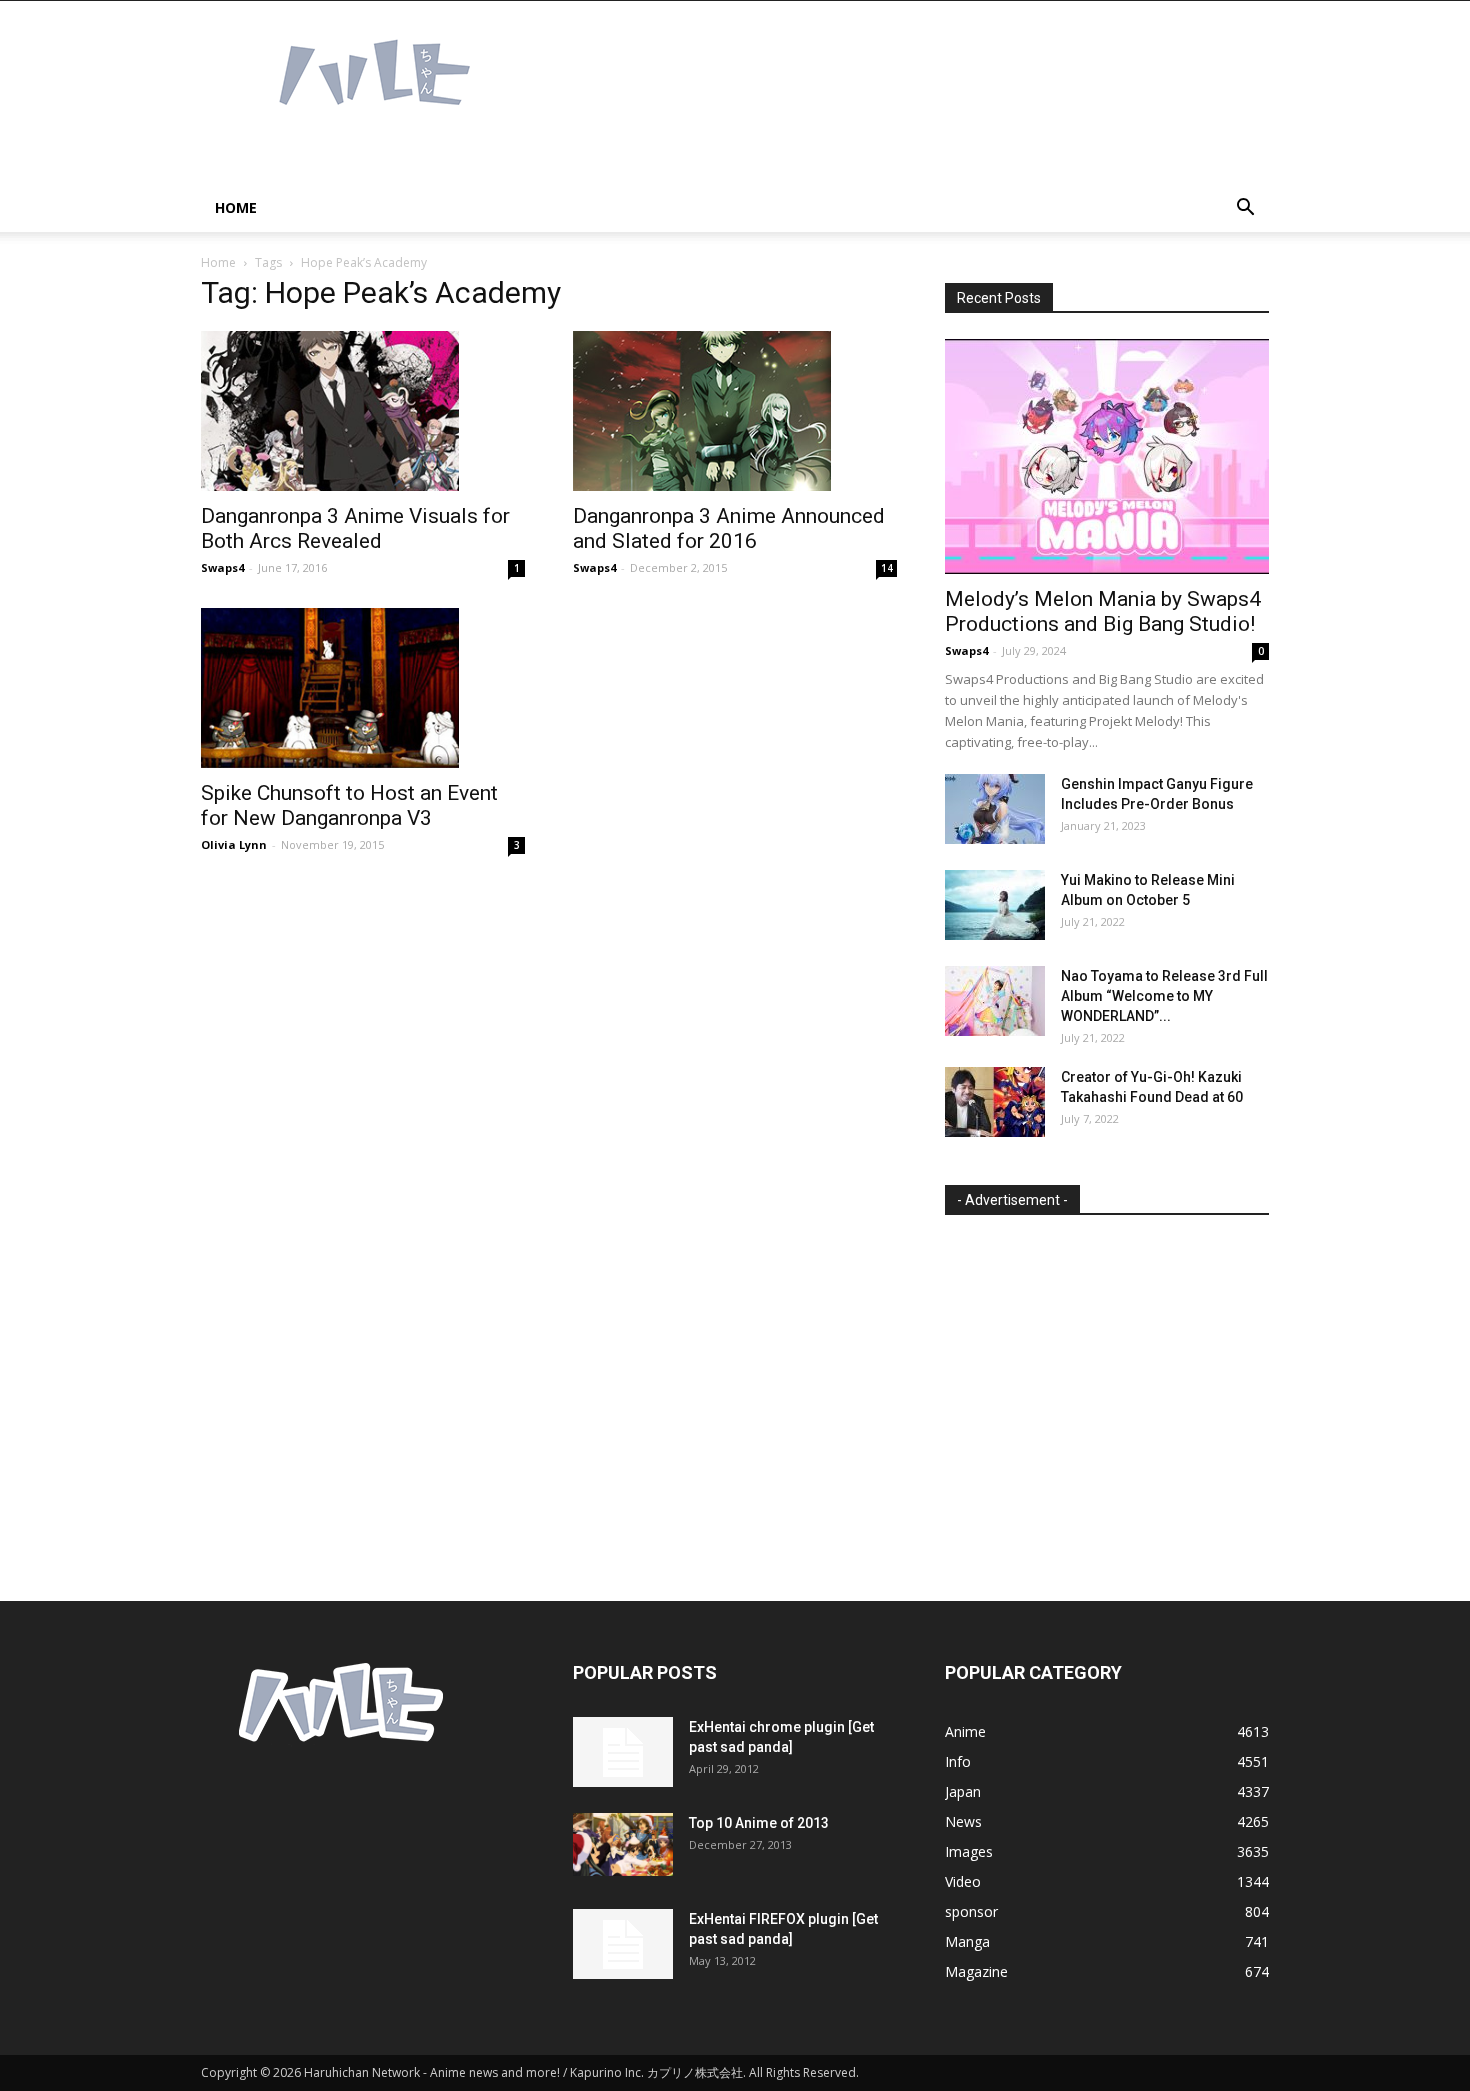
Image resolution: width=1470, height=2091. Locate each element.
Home (236, 207)
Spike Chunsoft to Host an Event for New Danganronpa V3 (349, 805)
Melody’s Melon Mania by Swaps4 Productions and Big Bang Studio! (1103, 611)
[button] (1245, 209)
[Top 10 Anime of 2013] (623, 1844)
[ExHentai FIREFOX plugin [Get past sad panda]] (623, 1944)
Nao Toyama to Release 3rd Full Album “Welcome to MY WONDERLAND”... (1164, 996)
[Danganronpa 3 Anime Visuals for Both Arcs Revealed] (363, 411)
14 (887, 568)
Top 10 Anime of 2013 (759, 1823)
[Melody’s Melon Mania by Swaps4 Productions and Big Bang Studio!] (1107, 456)
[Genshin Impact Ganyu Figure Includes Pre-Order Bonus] (995, 809)
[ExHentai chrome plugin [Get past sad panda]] (623, 1752)
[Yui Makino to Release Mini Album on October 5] (995, 905)
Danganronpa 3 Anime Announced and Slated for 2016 (729, 528)
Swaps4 (222, 567)
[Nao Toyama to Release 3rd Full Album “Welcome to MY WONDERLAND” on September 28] (995, 1001)
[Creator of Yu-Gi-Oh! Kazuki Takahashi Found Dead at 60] (995, 1102)
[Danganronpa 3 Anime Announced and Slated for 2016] (735, 411)
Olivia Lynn (234, 844)
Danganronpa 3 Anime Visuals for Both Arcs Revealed (355, 528)
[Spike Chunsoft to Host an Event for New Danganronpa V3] (363, 688)
